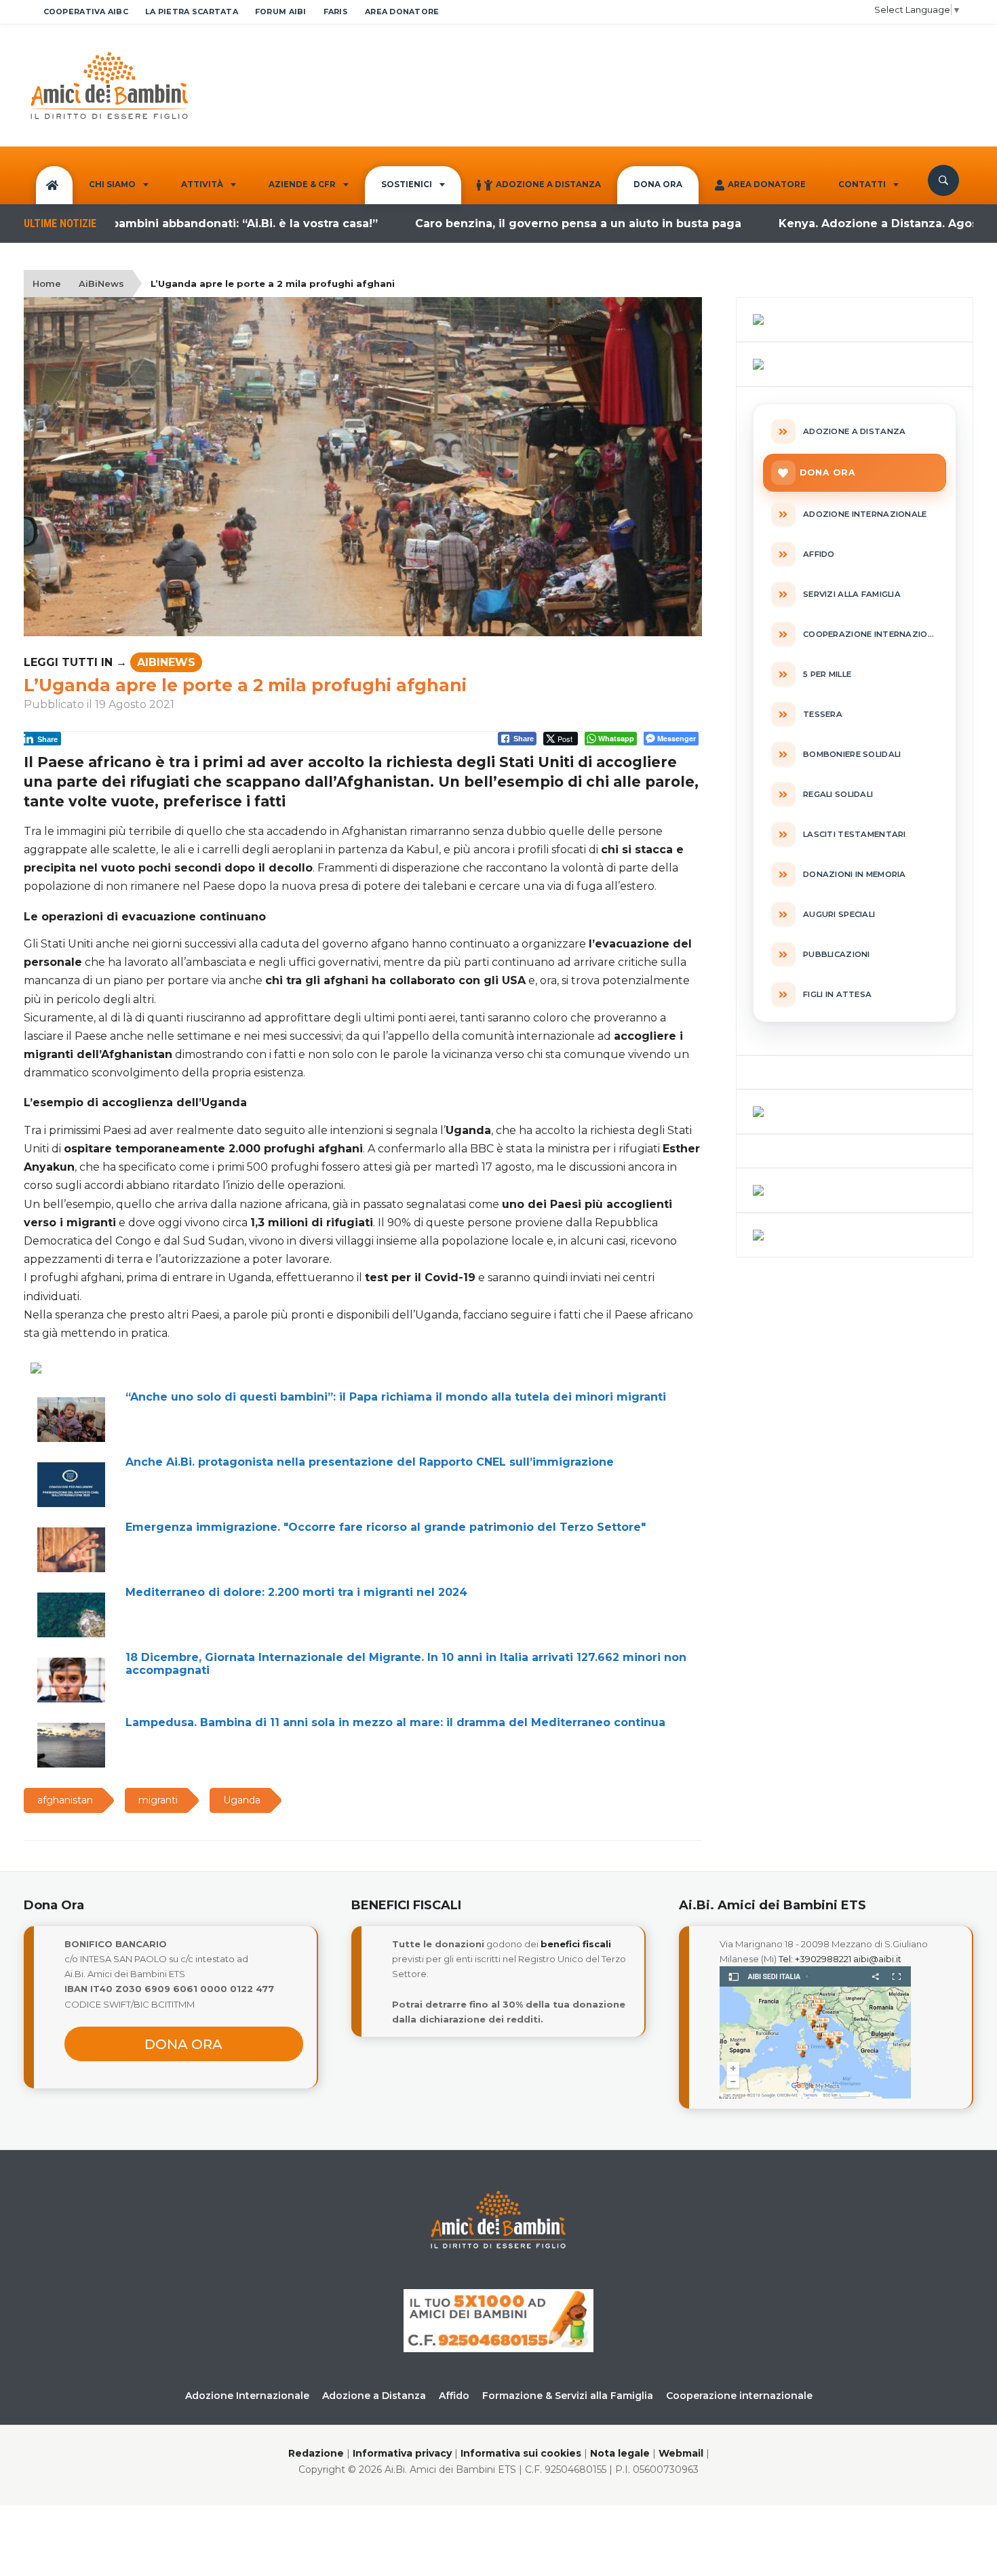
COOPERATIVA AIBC (86, 12)
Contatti (862, 184)
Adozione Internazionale (247, 2396)
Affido (454, 2396)
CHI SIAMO (112, 184)
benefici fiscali (576, 1944)
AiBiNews (101, 284)
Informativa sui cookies (521, 2453)
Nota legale (620, 2453)
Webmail (681, 2453)
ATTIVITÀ (202, 184)
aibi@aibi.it (877, 1959)
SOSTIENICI (407, 184)
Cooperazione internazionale (739, 2396)
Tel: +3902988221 (815, 1959)
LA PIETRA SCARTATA (192, 12)
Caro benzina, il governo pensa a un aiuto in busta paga (516, 223)
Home (47, 284)
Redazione (316, 2453)
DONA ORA (658, 184)
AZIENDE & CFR (302, 184)
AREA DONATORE (402, 12)
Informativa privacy (402, 2453)
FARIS (336, 12)
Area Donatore (767, 184)
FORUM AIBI (281, 12)
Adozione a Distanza (548, 184)
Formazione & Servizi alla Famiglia (568, 2396)
